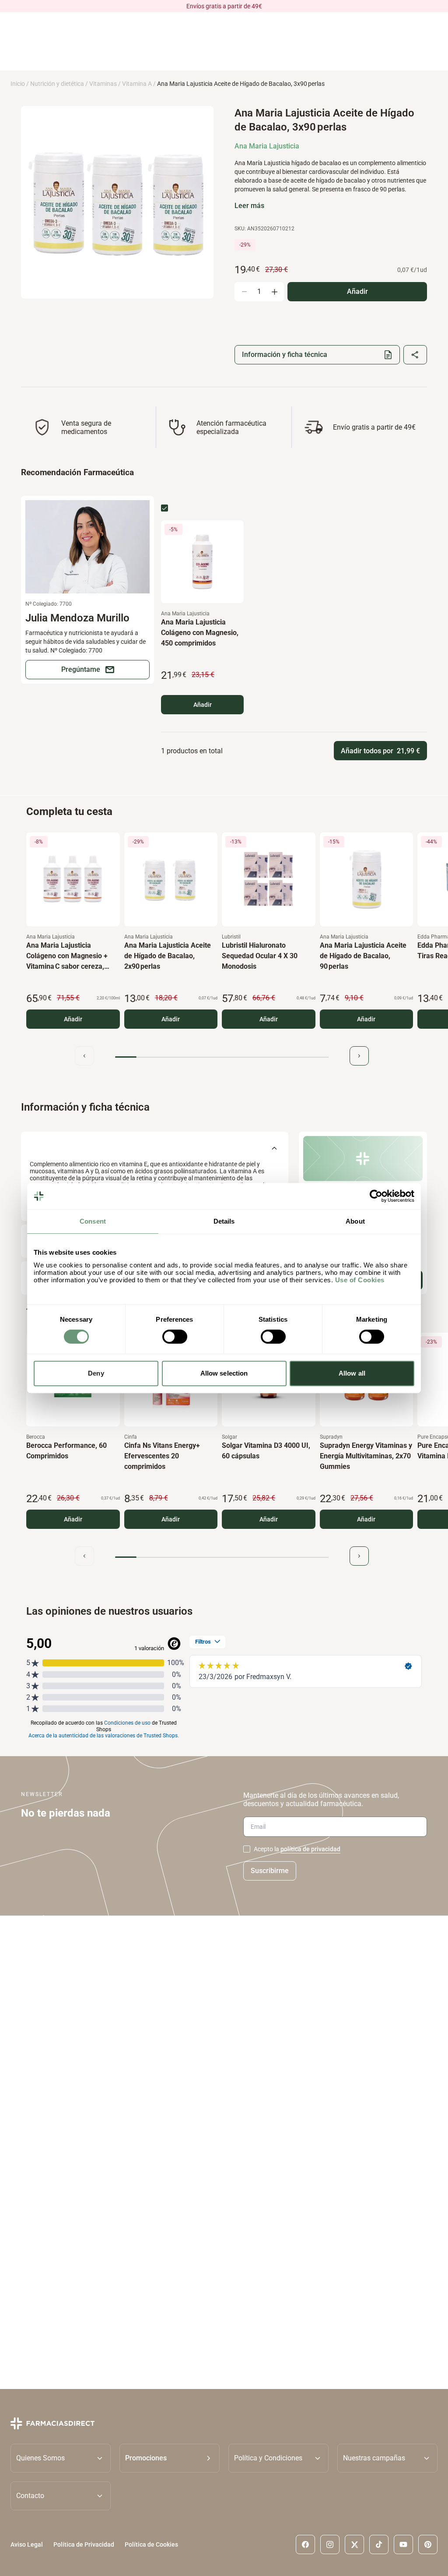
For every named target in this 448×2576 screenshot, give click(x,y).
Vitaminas (103, 84)
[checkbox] (164, 508)
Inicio (18, 84)
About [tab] (355, 1221)
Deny (96, 1373)
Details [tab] (224, 1221)
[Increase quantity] (274, 292)
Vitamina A (137, 84)
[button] (170, 2458)
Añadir (203, 705)
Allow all (352, 1373)
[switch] (175, 1337)
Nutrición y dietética (57, 84)
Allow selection (224, 1373)
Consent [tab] (93, 1221)
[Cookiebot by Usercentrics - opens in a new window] (376, 1196)
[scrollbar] (222, 1057)
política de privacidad (310, 1849)
